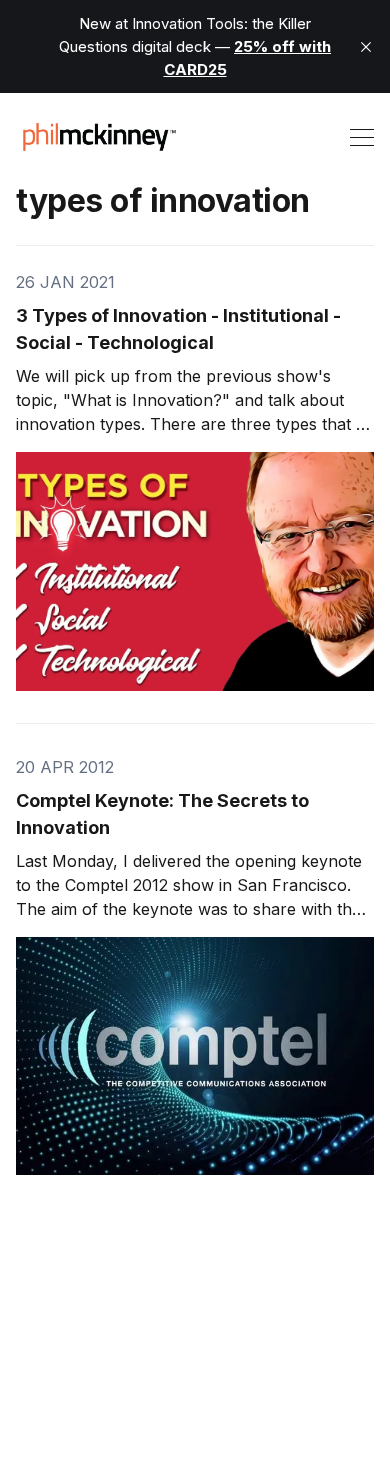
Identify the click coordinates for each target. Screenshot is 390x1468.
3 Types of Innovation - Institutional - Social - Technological (178, 329)
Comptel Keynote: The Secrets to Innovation (162, 814)
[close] (366, 47)
